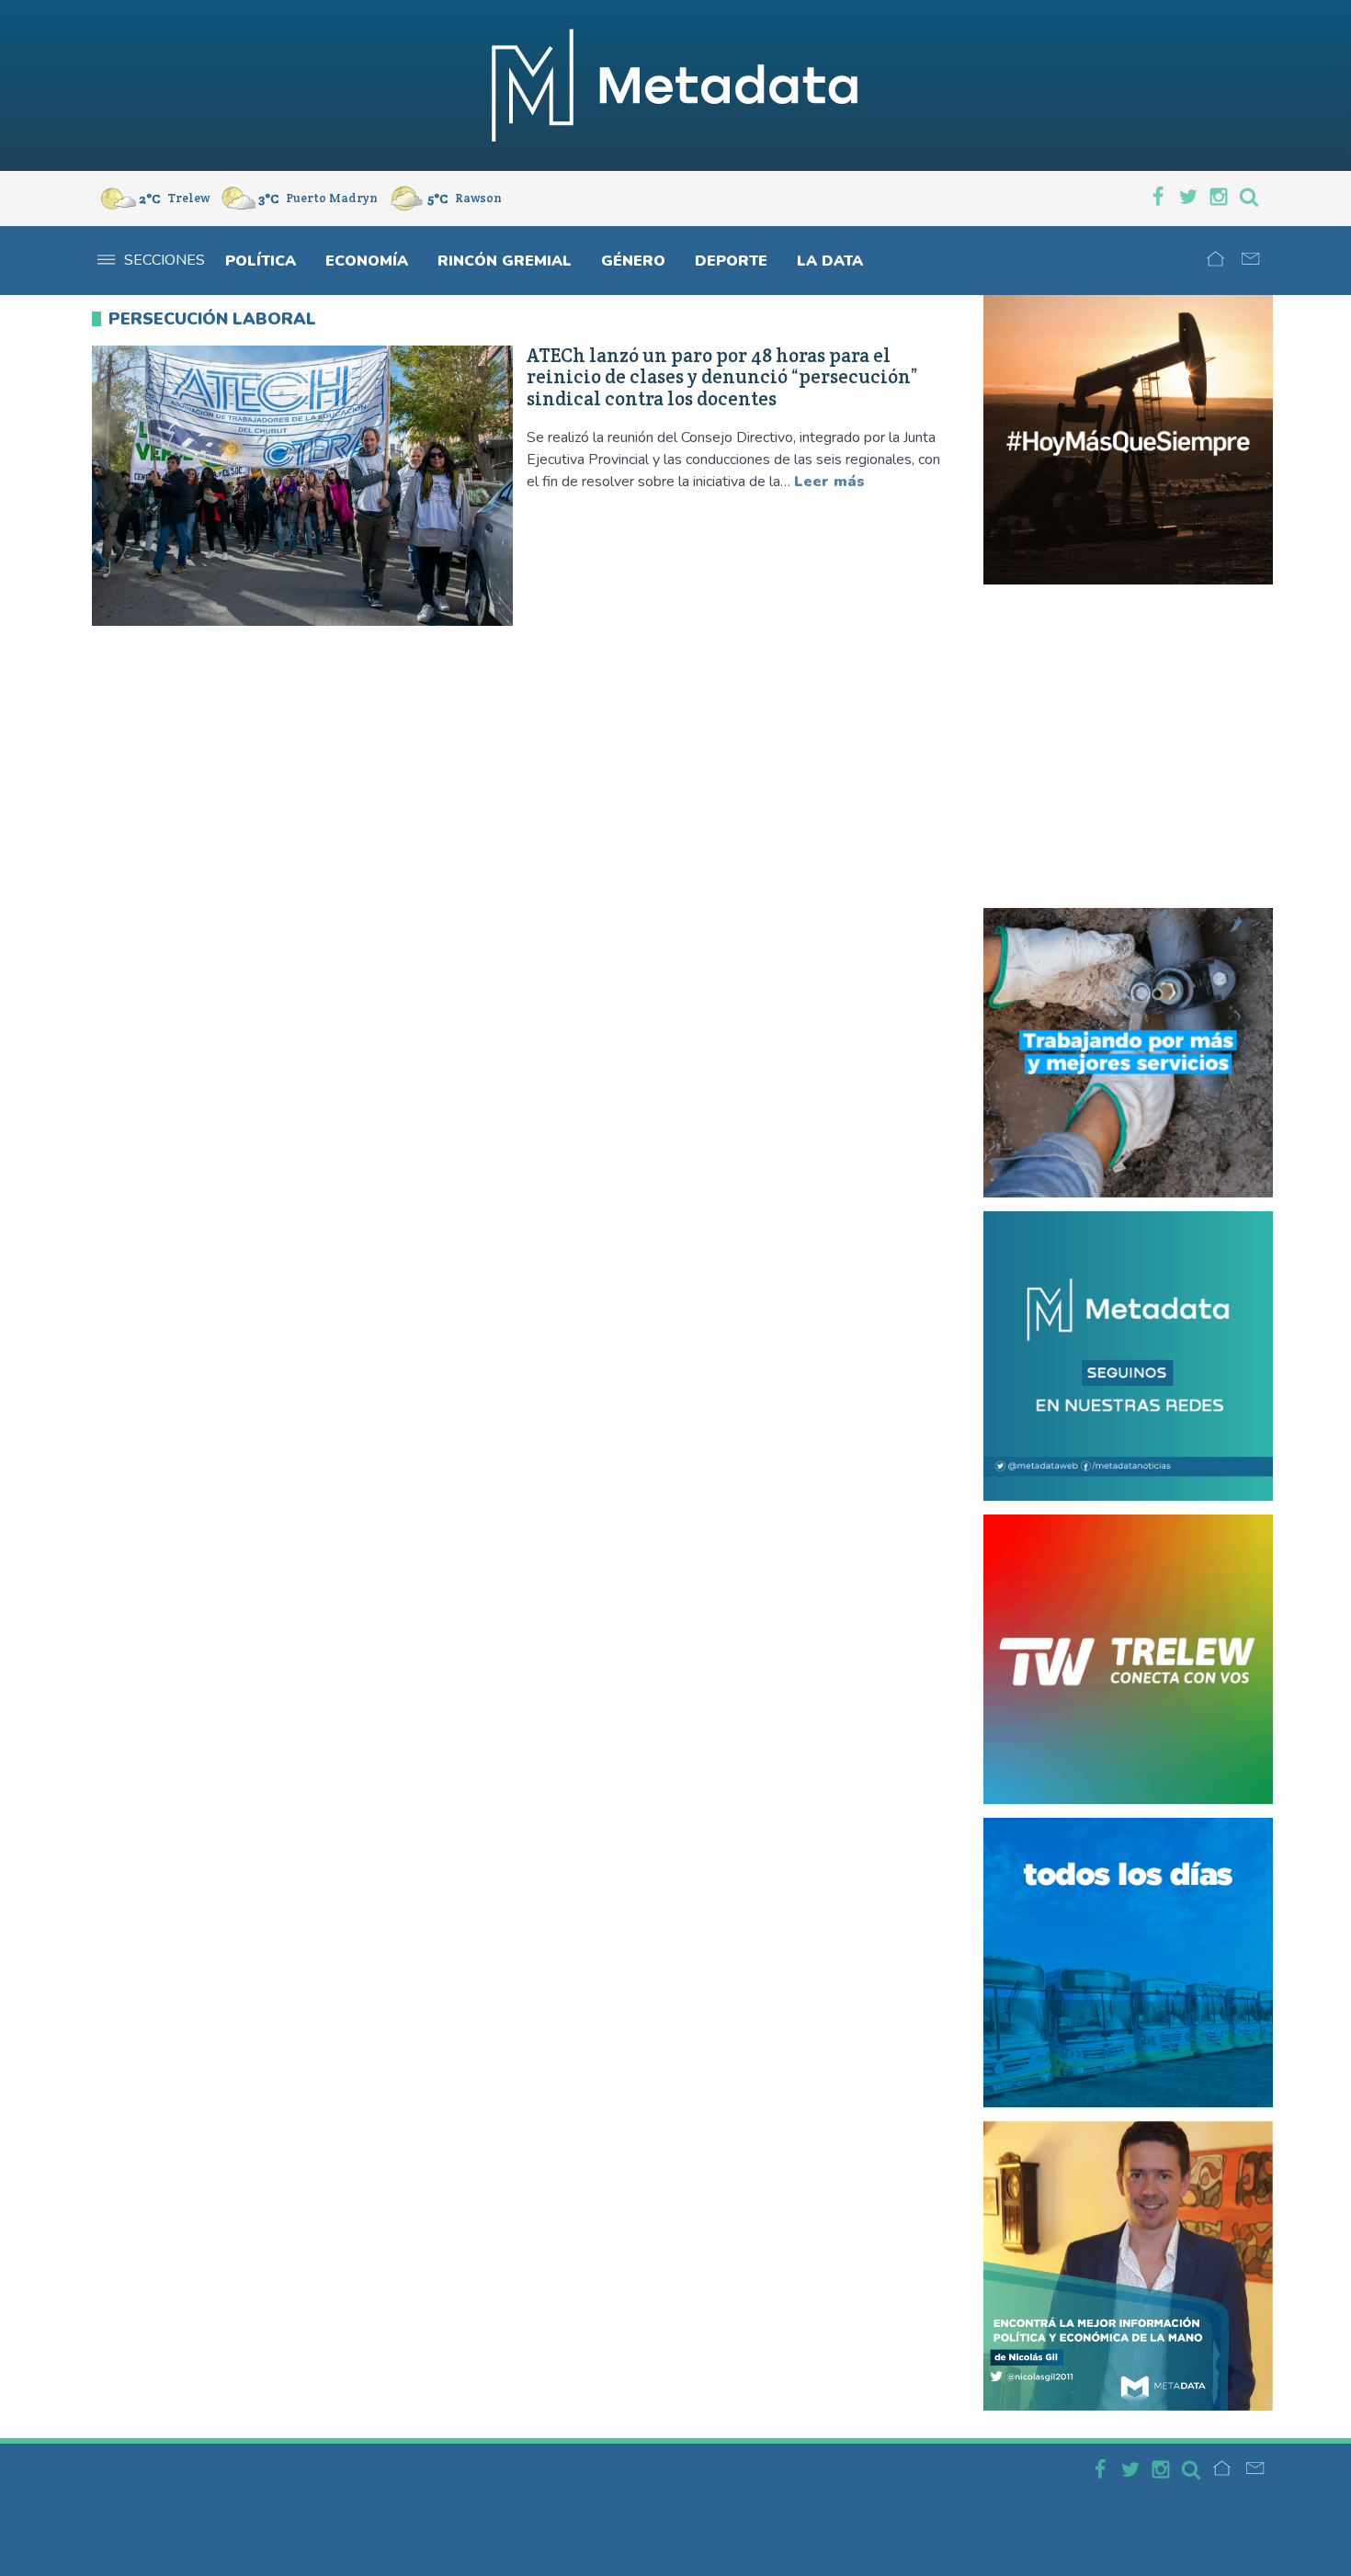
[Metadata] (675, 85)
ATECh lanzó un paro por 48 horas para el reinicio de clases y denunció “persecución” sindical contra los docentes (722, 377)
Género (633, 261)
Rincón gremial (505, 261)
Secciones (165, 260)
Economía (367, 261)
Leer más (829, 482)
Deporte (731, 261)
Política (261, 261)
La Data (830, 261)
